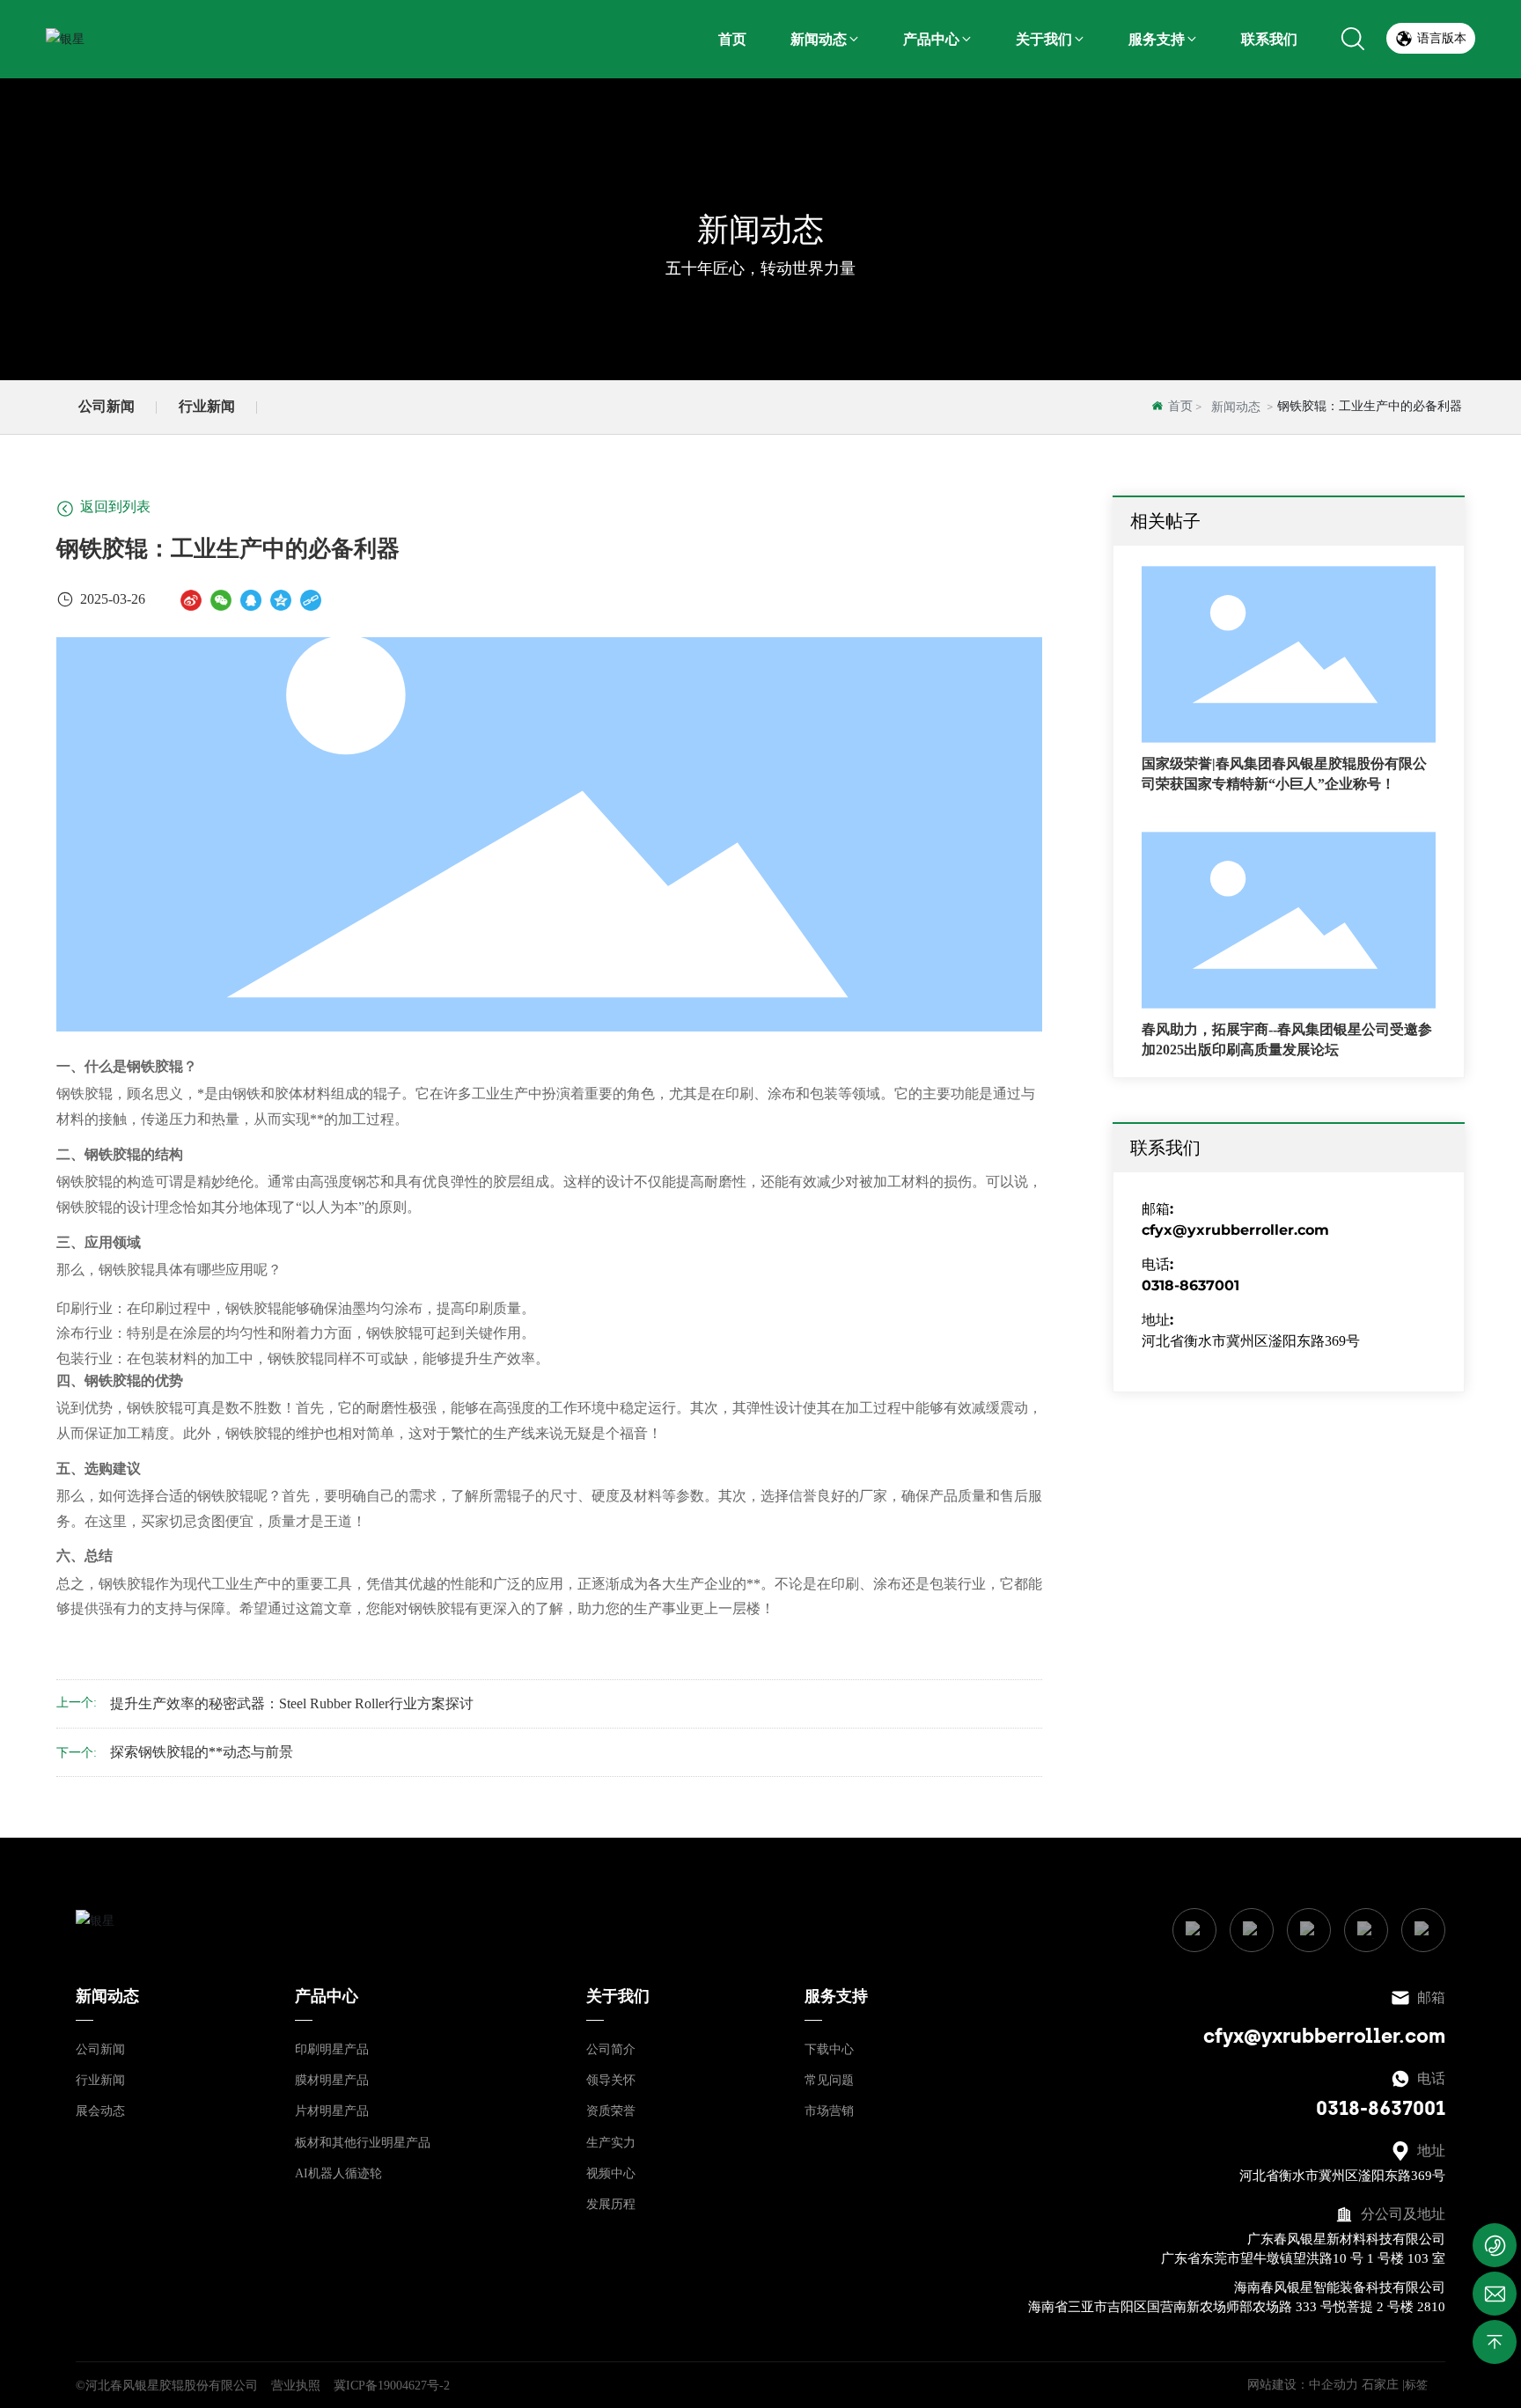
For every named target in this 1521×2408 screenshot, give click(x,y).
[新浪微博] (191, 600)
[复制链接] (311, 600)
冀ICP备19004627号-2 (392, 2386)
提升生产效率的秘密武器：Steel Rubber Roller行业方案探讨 (292, 1703)
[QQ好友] (251, 600)
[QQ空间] (281, 600)
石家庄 (1380, 2385)
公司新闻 (107, 406)
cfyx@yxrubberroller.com (1235, 1230)
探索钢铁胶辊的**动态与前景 (202, 1752)
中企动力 (1334, 2385)
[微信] (221, 600)
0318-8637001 (1190, 1285)
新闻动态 (760, 229)
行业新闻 (207, 406)
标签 (1416, 2385)
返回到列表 (114, 506)
